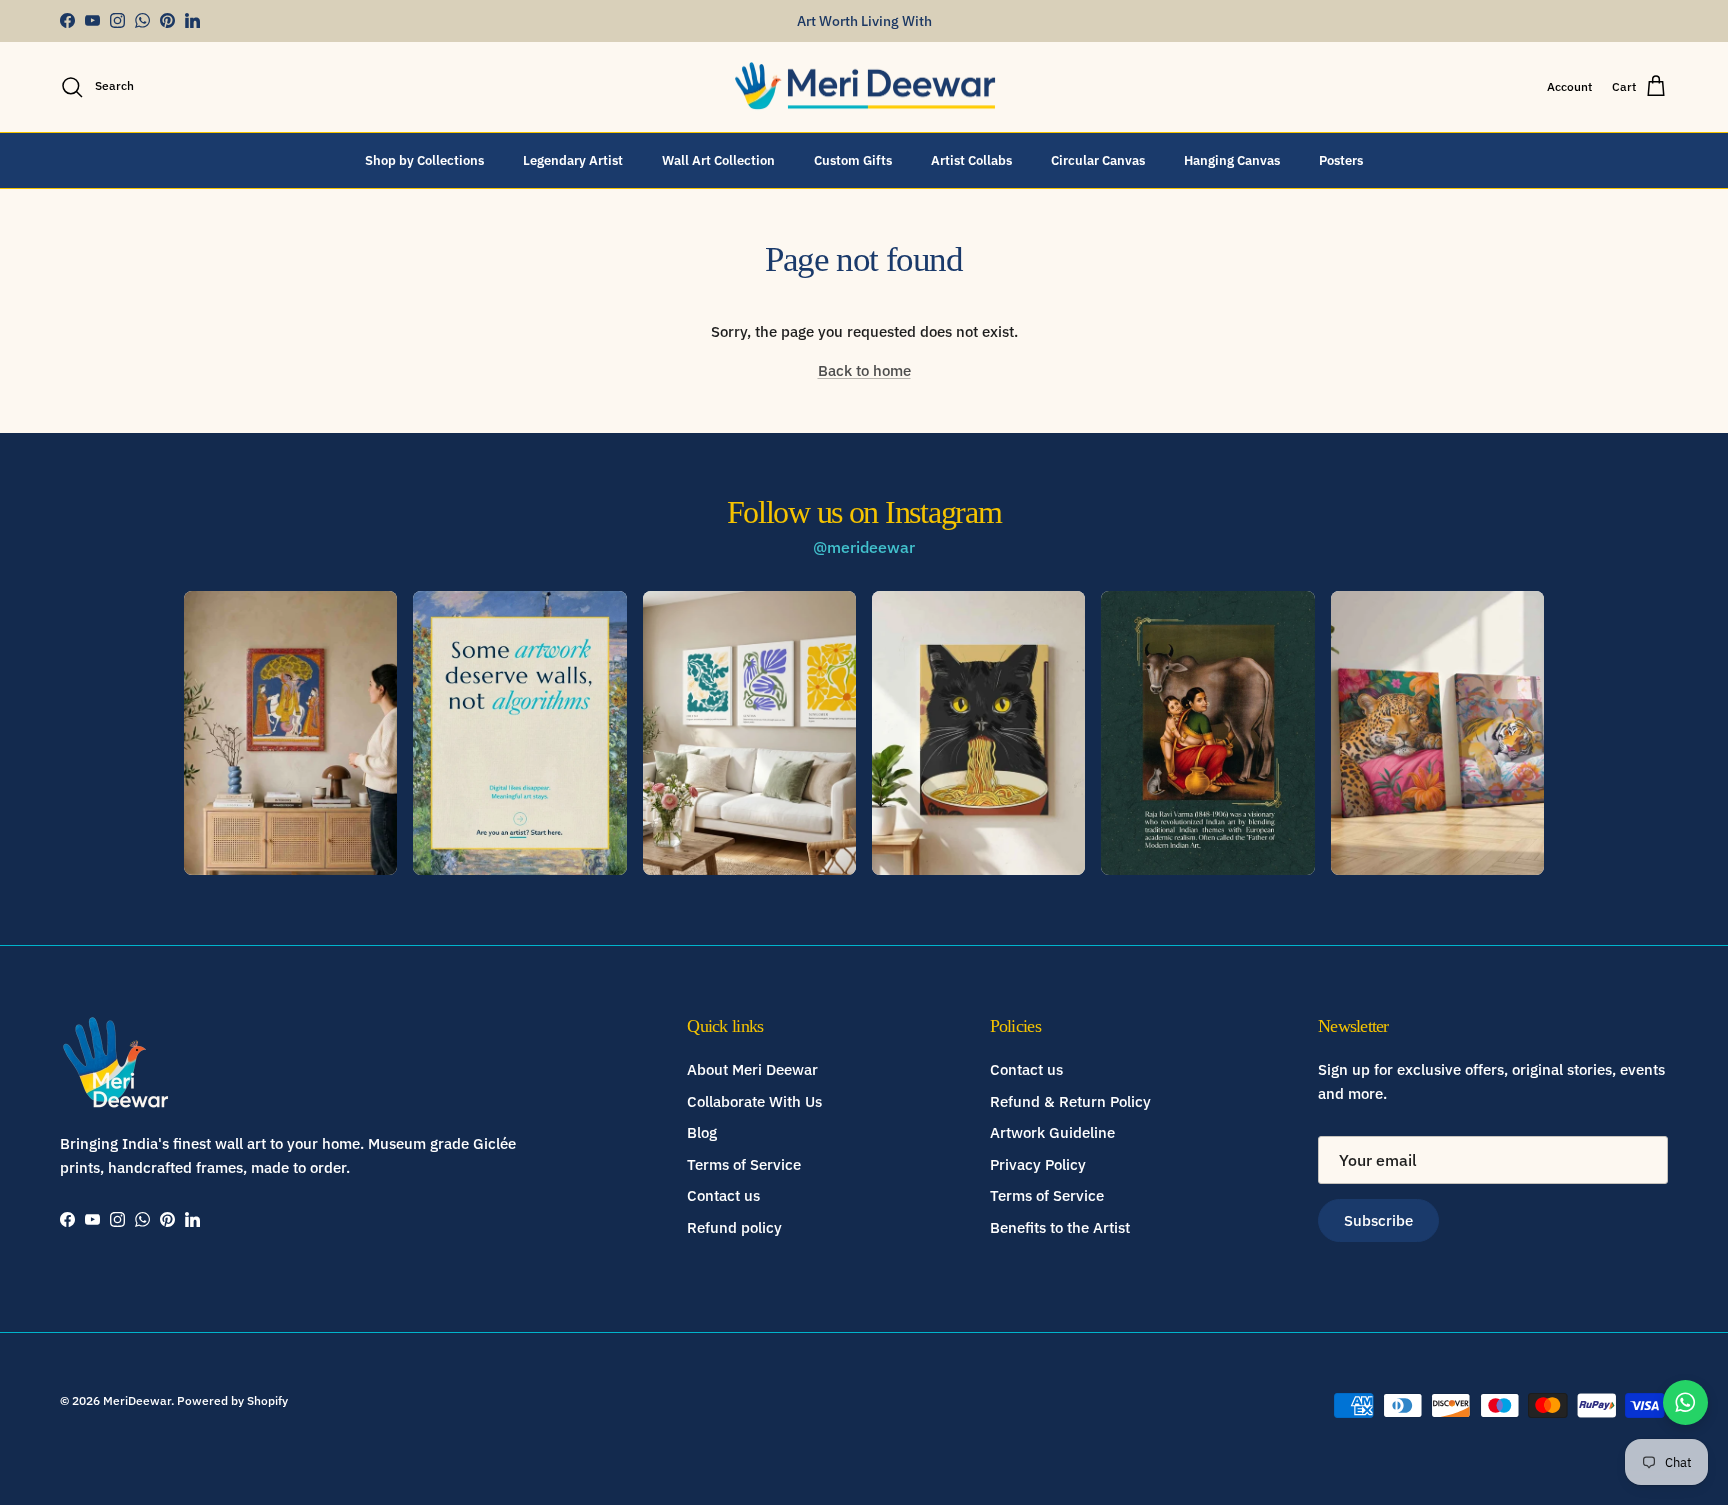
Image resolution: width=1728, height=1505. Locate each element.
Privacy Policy (1038, 1164)
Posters (1341, 159)
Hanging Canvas (1232, 159)
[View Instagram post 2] (519, 733)
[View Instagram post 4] (978, 733)
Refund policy (734, 1227)
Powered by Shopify (232, 1400)
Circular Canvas (1098, 159)
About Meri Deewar (752, 1069)
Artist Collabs (971, 159)
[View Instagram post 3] (749, 733)
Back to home (864, 370)
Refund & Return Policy (1070, 1101)
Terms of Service (744, 1164)
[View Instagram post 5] (1207, 733)
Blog (702, 1132)
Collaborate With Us (754, 1101)
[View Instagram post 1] (290, 733)
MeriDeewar (137, 1400)
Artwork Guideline (1052, 1132)
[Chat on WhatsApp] (1685, 1402)
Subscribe (1378, 1220)
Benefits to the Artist (1060, 1227)
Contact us (723, 1195)
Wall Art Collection (718, 159)
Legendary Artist (573, 159)
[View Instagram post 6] (1437, 733)
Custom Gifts (853, 159)
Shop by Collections (424, 159)
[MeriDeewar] (864, 87)
